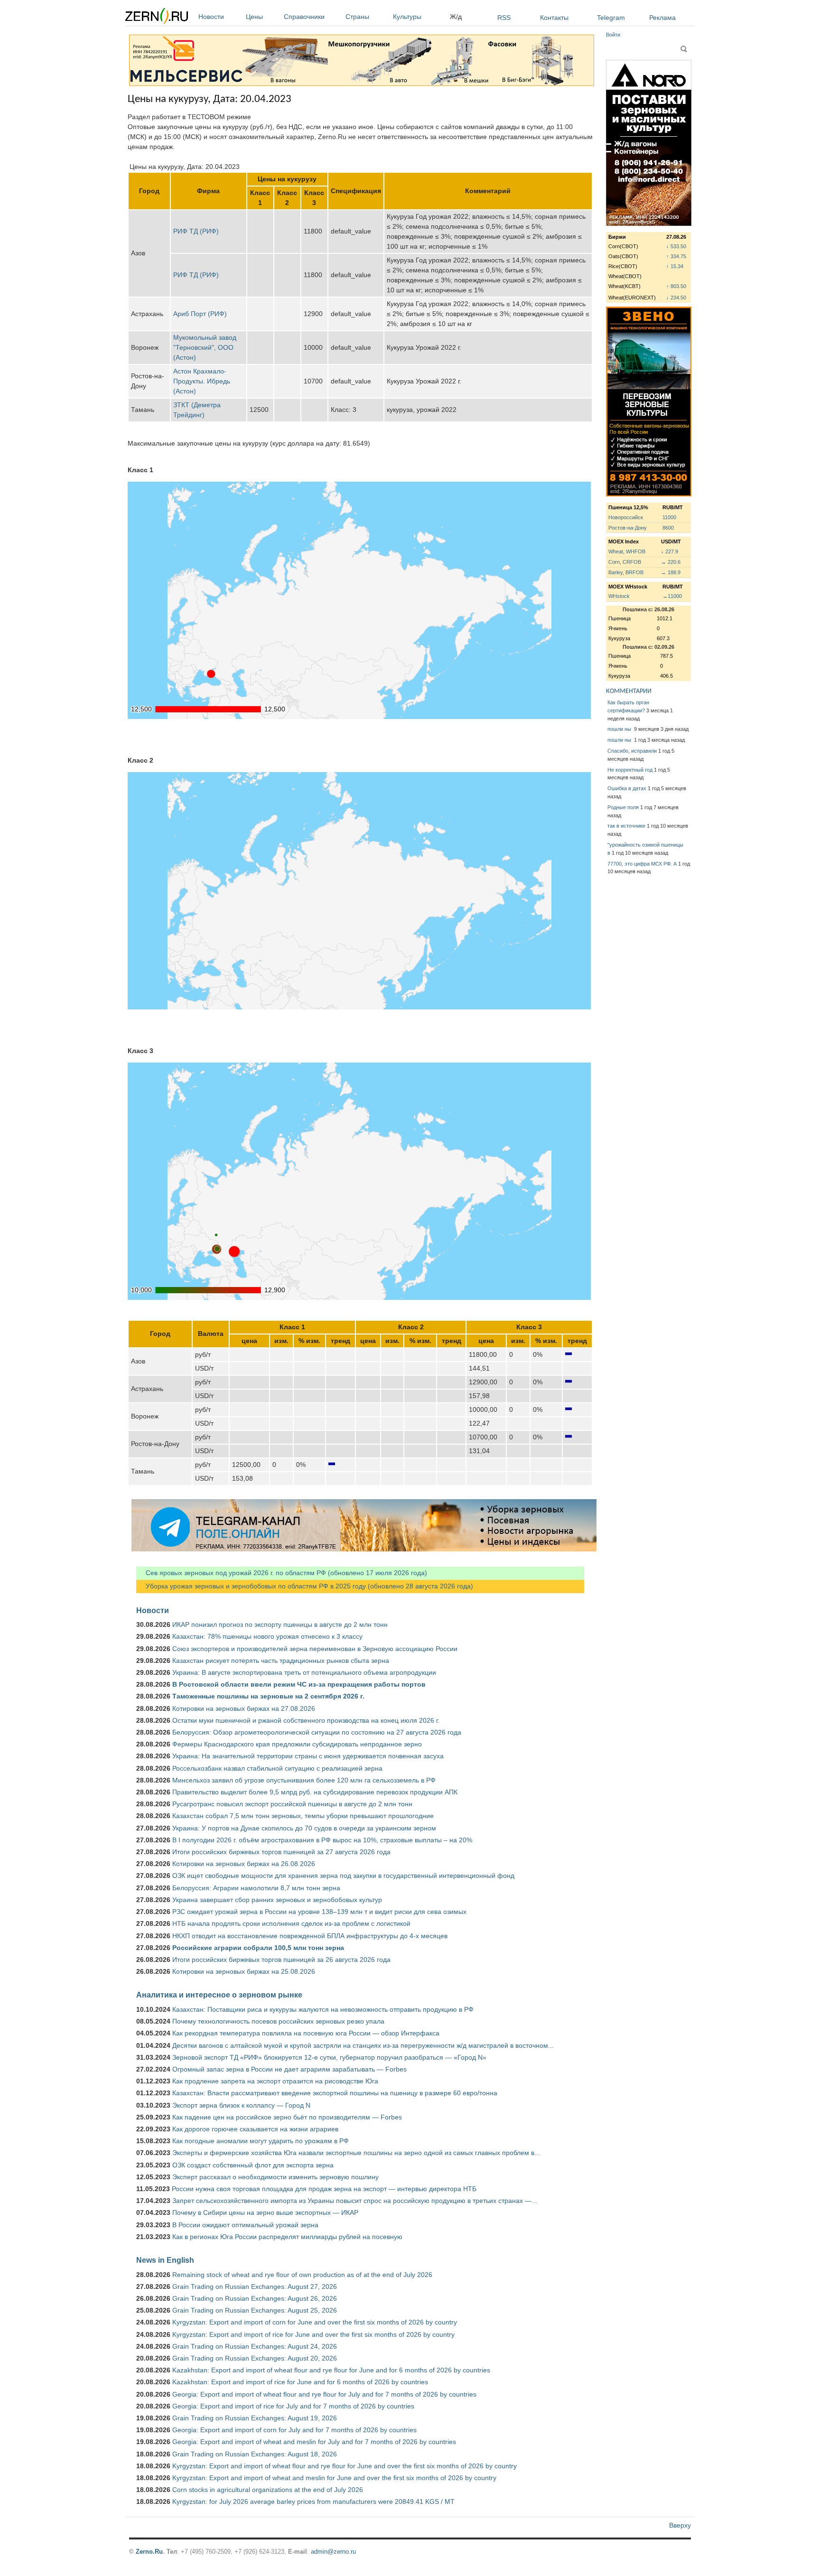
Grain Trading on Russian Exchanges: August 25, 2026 (255, 2310)
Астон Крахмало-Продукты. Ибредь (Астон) (202, 381)
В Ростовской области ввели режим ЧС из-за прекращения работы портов (299, 1684)
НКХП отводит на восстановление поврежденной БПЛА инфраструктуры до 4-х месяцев (310, 1936)
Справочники (304, 17)
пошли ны (620, 729)
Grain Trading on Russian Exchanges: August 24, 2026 (255, 2346)
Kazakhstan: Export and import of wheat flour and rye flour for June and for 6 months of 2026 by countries (331, 2370)
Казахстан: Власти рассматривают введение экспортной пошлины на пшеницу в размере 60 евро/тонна (335, 2093)
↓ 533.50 (676, 246)
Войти (613, 35)
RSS (504, 18)
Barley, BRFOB (626, 572)
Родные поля (623, 807)
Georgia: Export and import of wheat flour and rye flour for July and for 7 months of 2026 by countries (324, 2394)
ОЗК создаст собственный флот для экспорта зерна (253, 2165)
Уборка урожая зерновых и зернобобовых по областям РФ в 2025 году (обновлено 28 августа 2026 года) (305, 1586)
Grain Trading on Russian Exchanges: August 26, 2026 (255, 2298)
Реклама (662, 18)
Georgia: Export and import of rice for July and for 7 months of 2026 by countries (293, 2406)
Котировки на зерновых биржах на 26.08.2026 (244, 1864)
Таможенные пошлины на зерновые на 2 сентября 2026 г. (268, 1696)
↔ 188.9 (671, 572)
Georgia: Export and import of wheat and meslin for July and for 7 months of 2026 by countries (314, 2442)
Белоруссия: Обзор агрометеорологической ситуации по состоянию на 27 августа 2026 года (317, 1732)
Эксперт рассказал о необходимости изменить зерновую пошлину (275, 2177)
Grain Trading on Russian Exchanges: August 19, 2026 (255, 2418)
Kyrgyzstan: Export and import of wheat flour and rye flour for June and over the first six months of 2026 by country (345, 2466)
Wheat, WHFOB (627, 551)
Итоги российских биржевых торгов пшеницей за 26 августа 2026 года (281, 1960)
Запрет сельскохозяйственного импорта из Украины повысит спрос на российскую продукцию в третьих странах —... (355, 2201)
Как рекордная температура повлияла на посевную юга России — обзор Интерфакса (306, 2033)
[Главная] (157, 17)
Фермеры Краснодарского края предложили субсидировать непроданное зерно (297, 1744)
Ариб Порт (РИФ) (200, 314)
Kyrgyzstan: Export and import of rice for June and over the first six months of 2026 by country (313, 2334)
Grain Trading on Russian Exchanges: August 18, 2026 (255, 2454)
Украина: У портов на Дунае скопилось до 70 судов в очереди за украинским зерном (304, 1828)
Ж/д (456, 17)
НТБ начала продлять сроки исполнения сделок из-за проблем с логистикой (291, 1923)
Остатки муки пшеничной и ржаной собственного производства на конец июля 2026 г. (306, 1720)
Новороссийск (626, 517)
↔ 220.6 (671, 562)
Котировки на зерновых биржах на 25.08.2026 (244, 1971)
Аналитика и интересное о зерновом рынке (219, 1995)
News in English (165, 2260)
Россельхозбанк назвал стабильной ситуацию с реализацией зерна (277, 1768)
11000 (669, 517)
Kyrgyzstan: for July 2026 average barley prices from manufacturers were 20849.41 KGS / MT (313, 2501)
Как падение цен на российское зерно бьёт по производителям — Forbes (287, 2117)
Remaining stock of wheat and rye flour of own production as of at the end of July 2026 (302, 2275)
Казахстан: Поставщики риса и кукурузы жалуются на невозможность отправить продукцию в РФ (323, 2009)
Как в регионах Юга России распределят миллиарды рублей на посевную (287, 2237)
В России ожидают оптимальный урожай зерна (245, 2225)
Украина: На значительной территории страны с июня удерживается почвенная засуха (308, 1756)
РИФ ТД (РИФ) (196, 231)
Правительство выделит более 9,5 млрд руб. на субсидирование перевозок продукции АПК (315, 1792)
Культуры (407, 17)
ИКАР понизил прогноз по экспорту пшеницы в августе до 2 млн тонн (280, 1624)
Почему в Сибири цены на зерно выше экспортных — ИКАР (265, 2212)
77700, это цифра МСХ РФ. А (642, 864)
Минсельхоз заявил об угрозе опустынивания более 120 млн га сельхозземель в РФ (304, 1780)
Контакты (554, 18)
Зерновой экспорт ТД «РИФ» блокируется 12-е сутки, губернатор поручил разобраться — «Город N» (329, 2057)
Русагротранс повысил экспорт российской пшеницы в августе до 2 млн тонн (292, 1804)
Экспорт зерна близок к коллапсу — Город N (241, 2105)
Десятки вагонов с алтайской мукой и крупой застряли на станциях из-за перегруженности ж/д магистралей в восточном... (363, 2045)
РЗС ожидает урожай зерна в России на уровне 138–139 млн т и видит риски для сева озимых (319, 1912)
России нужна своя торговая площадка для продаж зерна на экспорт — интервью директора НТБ (324, 2189)
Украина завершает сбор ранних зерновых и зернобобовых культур (277, 1900)
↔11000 (672, 596)
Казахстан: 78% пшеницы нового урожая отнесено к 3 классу (267, 1636)
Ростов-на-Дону (628, 528)
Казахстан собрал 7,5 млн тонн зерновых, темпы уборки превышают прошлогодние (303, 1816)
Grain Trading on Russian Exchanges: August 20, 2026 (255, 2358)
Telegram (611, 18)
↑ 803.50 (676, 286)
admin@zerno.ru (333, 2552)
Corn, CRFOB (625, 562)
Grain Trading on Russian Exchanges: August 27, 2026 (255, 2287)
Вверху (680, 2525)
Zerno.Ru (149, 2552)
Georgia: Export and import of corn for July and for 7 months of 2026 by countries (294, 2430)
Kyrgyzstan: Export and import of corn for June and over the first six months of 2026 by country (315, 2322)
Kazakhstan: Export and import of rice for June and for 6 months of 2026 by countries (300, 2382)
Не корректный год (630, 770)
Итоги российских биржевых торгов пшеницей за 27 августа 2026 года (281, 1852)
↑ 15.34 (675, 266)
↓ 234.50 (676, 298)
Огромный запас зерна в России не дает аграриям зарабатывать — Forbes (289, 2069)
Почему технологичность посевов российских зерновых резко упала (278, 2021)
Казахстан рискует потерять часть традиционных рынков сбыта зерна (281, 1661)
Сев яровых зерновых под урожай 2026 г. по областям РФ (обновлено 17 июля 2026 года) (282, 1573)
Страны (357, 17)
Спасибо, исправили (632, 751)
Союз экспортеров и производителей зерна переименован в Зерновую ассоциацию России (315, 1649)
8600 (668, 528)
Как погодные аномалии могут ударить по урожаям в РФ (261, 2141)
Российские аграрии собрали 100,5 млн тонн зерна (258, 1948)
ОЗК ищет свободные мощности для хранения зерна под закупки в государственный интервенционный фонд (343, 1876)
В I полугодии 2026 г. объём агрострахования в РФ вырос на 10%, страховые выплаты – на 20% (322, 1840)
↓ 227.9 (670, 551)
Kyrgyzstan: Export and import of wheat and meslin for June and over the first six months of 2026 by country (334, 2478)
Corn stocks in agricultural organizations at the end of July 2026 (268, 2490)
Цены (254, 17)
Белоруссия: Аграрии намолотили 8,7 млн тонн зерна (256, 1888)
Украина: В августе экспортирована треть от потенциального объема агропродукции (304, 1672)
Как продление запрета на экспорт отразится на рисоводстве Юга (275, 2081)
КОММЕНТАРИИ (629, 691)
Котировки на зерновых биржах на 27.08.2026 (244, 1708)
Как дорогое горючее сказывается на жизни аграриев (255, 2129)
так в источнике (626, 826)
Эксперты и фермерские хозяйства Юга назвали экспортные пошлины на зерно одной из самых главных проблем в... (356, 2153)
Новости (211, 17)
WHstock (619, 596)
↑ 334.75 (676, 256)
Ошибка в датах (627, 788)
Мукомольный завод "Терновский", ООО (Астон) (205, 347)
